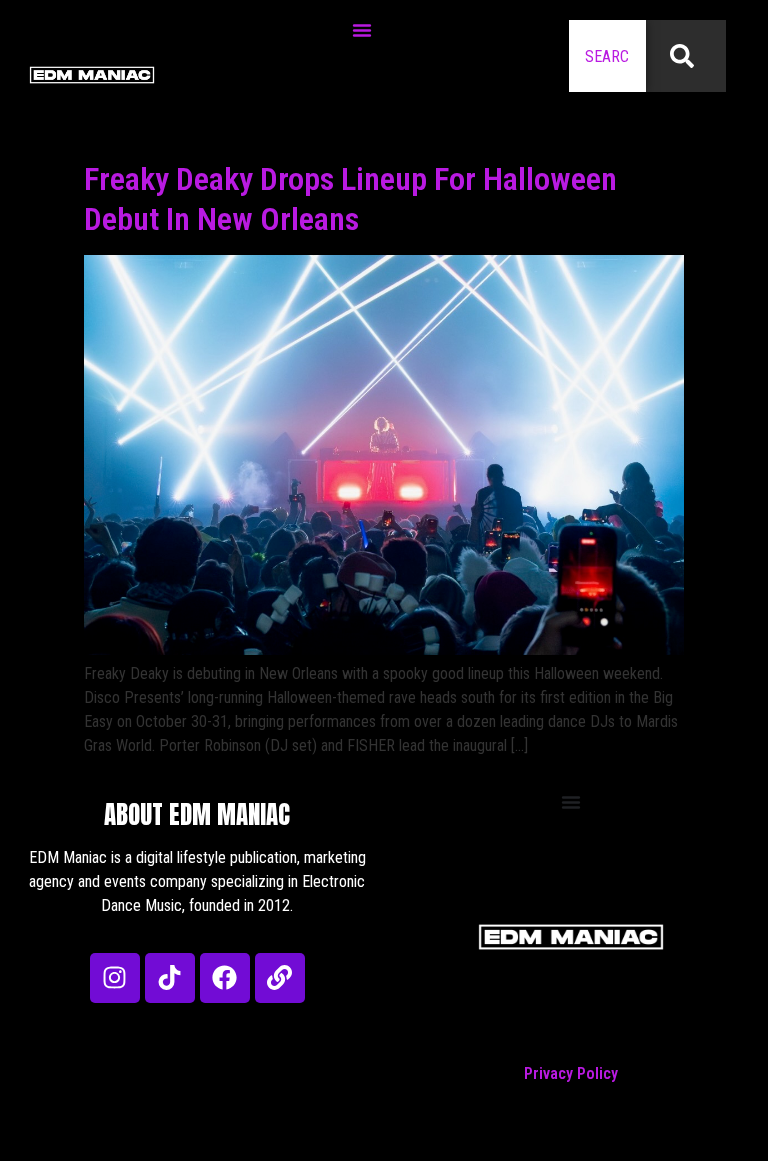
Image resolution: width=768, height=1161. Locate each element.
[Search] (686, 56)
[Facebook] (225, 978)
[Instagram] (115, 978)
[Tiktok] (170, 978)
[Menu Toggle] (362, 30)
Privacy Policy (571, 1073)
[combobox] (607, 56)
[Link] (280, 978)
